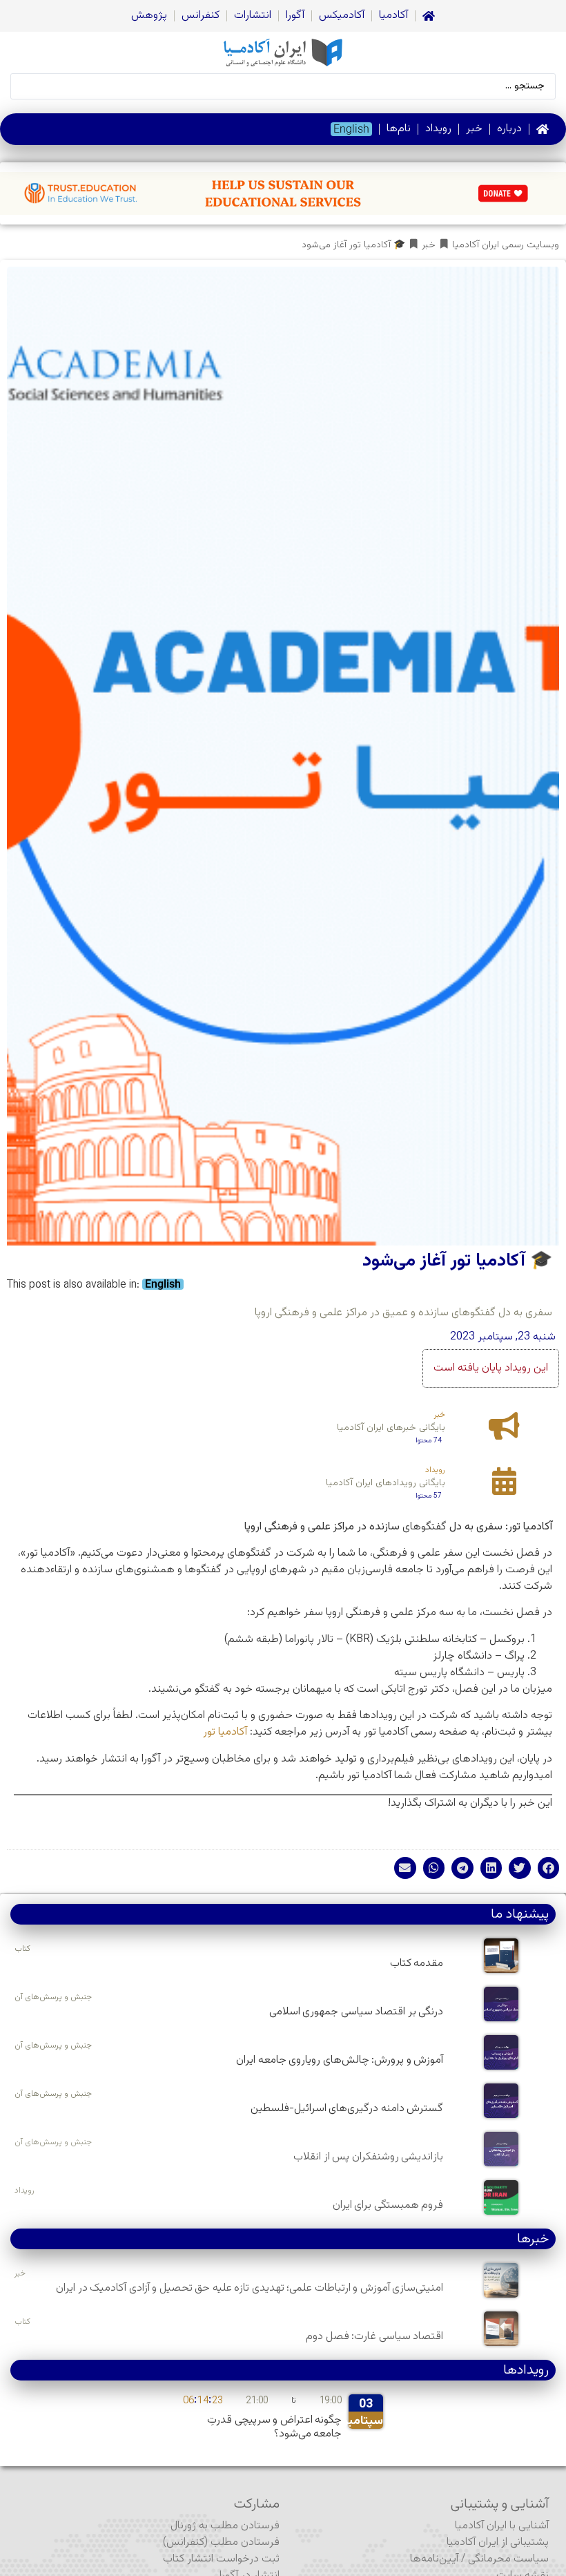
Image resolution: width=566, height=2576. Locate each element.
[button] (549, 1868)
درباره (509, 129)
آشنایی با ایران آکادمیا (502, 2526)
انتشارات (253, 16)
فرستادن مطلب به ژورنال (225, 2526)
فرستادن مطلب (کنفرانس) (221, 2542)
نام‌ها (399, 129)
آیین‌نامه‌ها (434, 2559)
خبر (474, 129)
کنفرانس (201, 16)
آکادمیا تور (225, 1732)
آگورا (295, 16)
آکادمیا (393, 16)
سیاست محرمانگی (508, 2559)
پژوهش (149, 16)
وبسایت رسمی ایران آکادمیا (506, 246)
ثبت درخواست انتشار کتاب (221, 2559)
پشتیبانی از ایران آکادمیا (498, 2542)
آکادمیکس (342, 16)
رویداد (438, 129)
